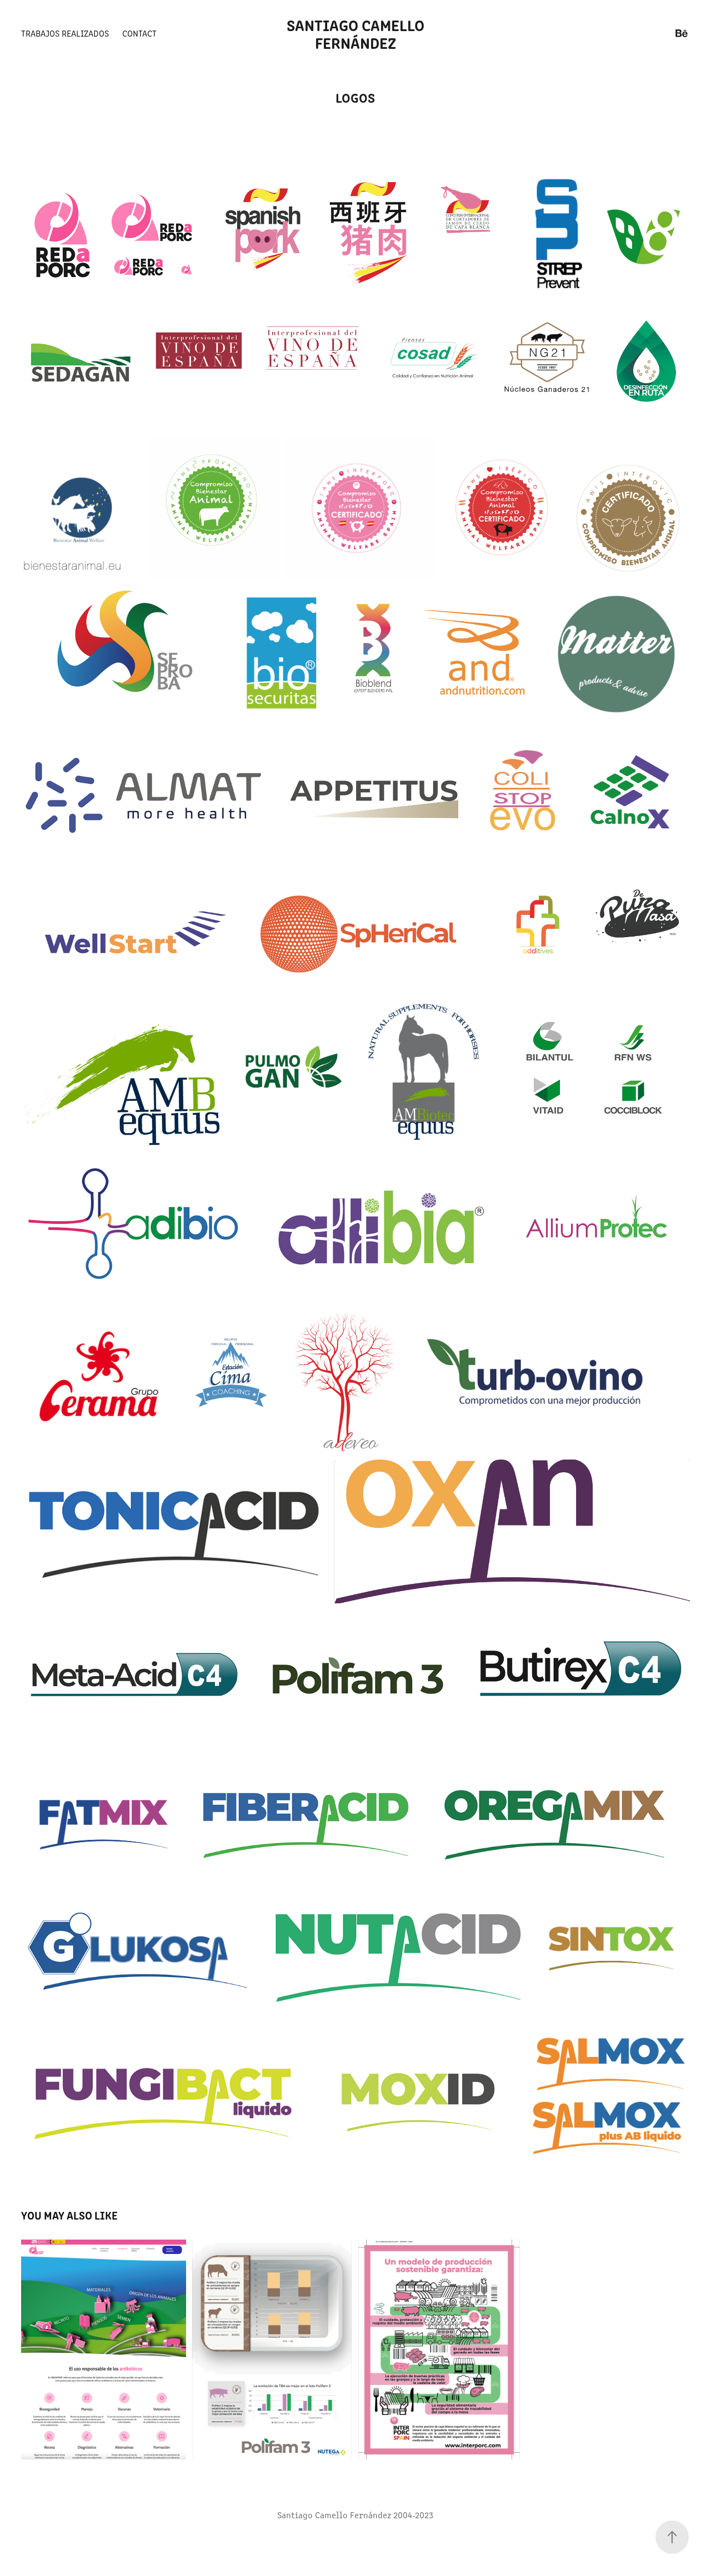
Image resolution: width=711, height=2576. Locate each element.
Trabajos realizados (65, 33)
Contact (139, 33)
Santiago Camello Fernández (357, 33)
